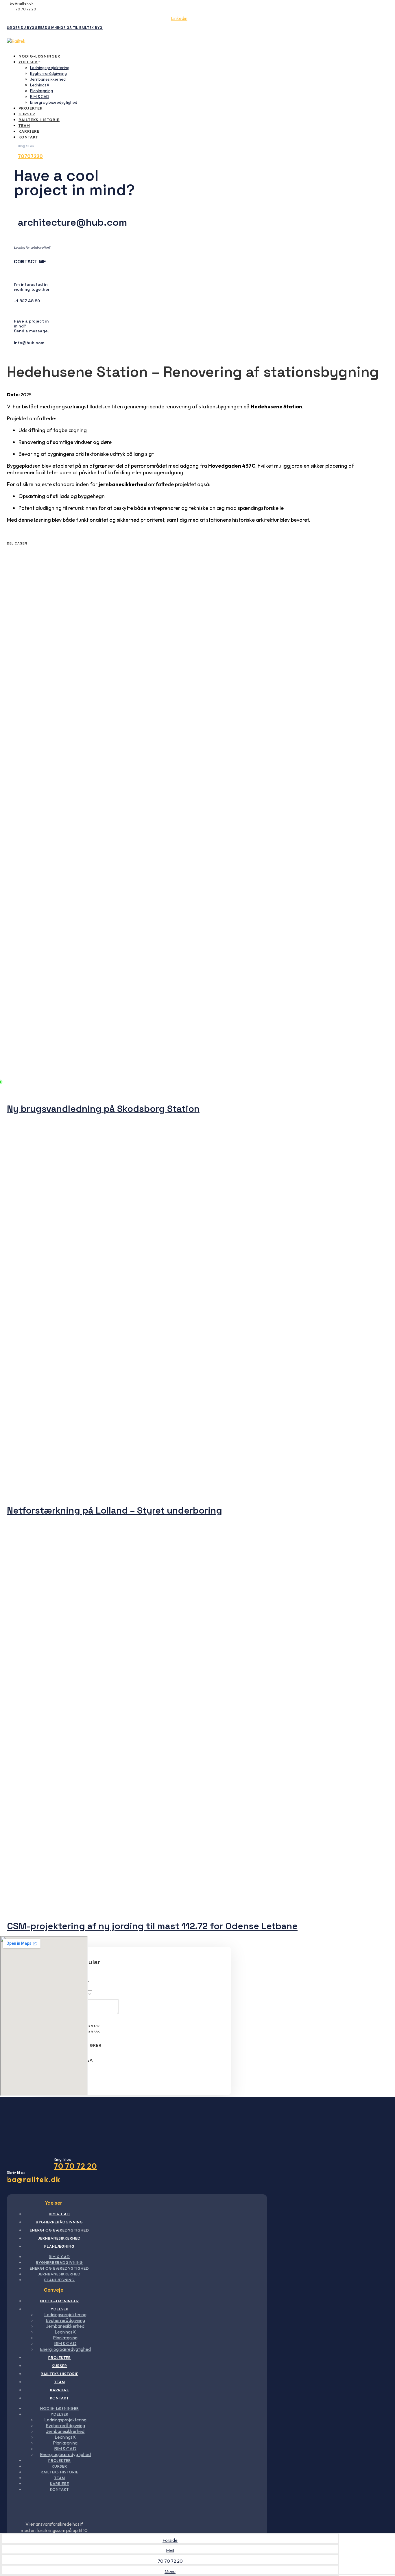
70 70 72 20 (26, 9)
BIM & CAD (40, 97)
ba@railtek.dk (22, 3)
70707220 (30, 156)
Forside (170, 2540)
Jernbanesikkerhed (48, 79)
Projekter (31, 108)
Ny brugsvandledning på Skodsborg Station (103, 1109)
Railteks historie (39, 120)
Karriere (29, 131)
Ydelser (28, 62)
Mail (170, 2551)
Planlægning (41, 91)
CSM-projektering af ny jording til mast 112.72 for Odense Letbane (152, 1926)
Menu (170, 2571)
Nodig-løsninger (39, 56)
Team (24, 125)
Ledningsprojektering (50, 68)
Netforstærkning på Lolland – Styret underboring (115, 1510)
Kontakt (28, 137)
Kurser (27, 114)
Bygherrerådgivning (48, 73)
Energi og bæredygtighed (54, 102)
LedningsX (40, 85)
